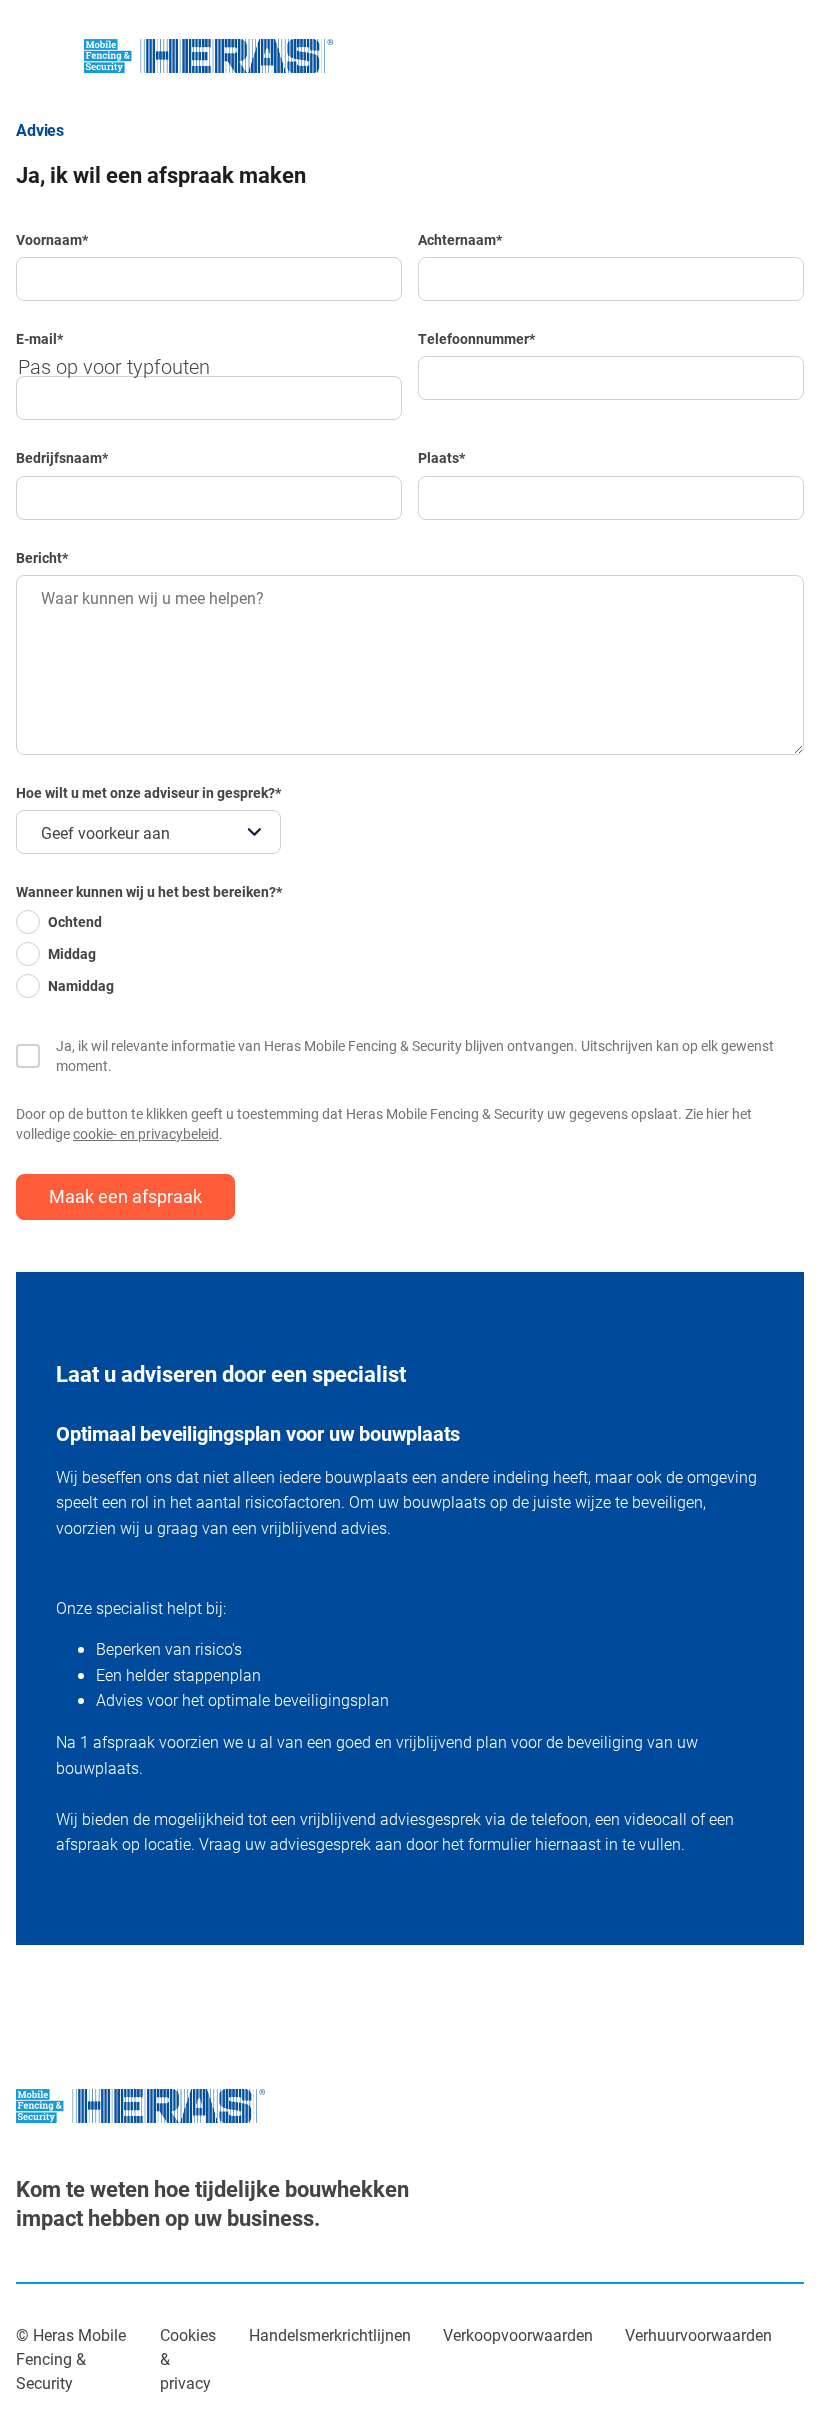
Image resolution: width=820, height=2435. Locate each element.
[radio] (149, 926)
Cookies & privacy (188, 2358)
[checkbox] (149, 958)
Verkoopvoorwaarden (518, 2334)
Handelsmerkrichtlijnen (330, 2334)
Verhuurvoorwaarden (698, 2334)
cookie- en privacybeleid (146, 1133)
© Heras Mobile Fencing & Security (71, 2358)
